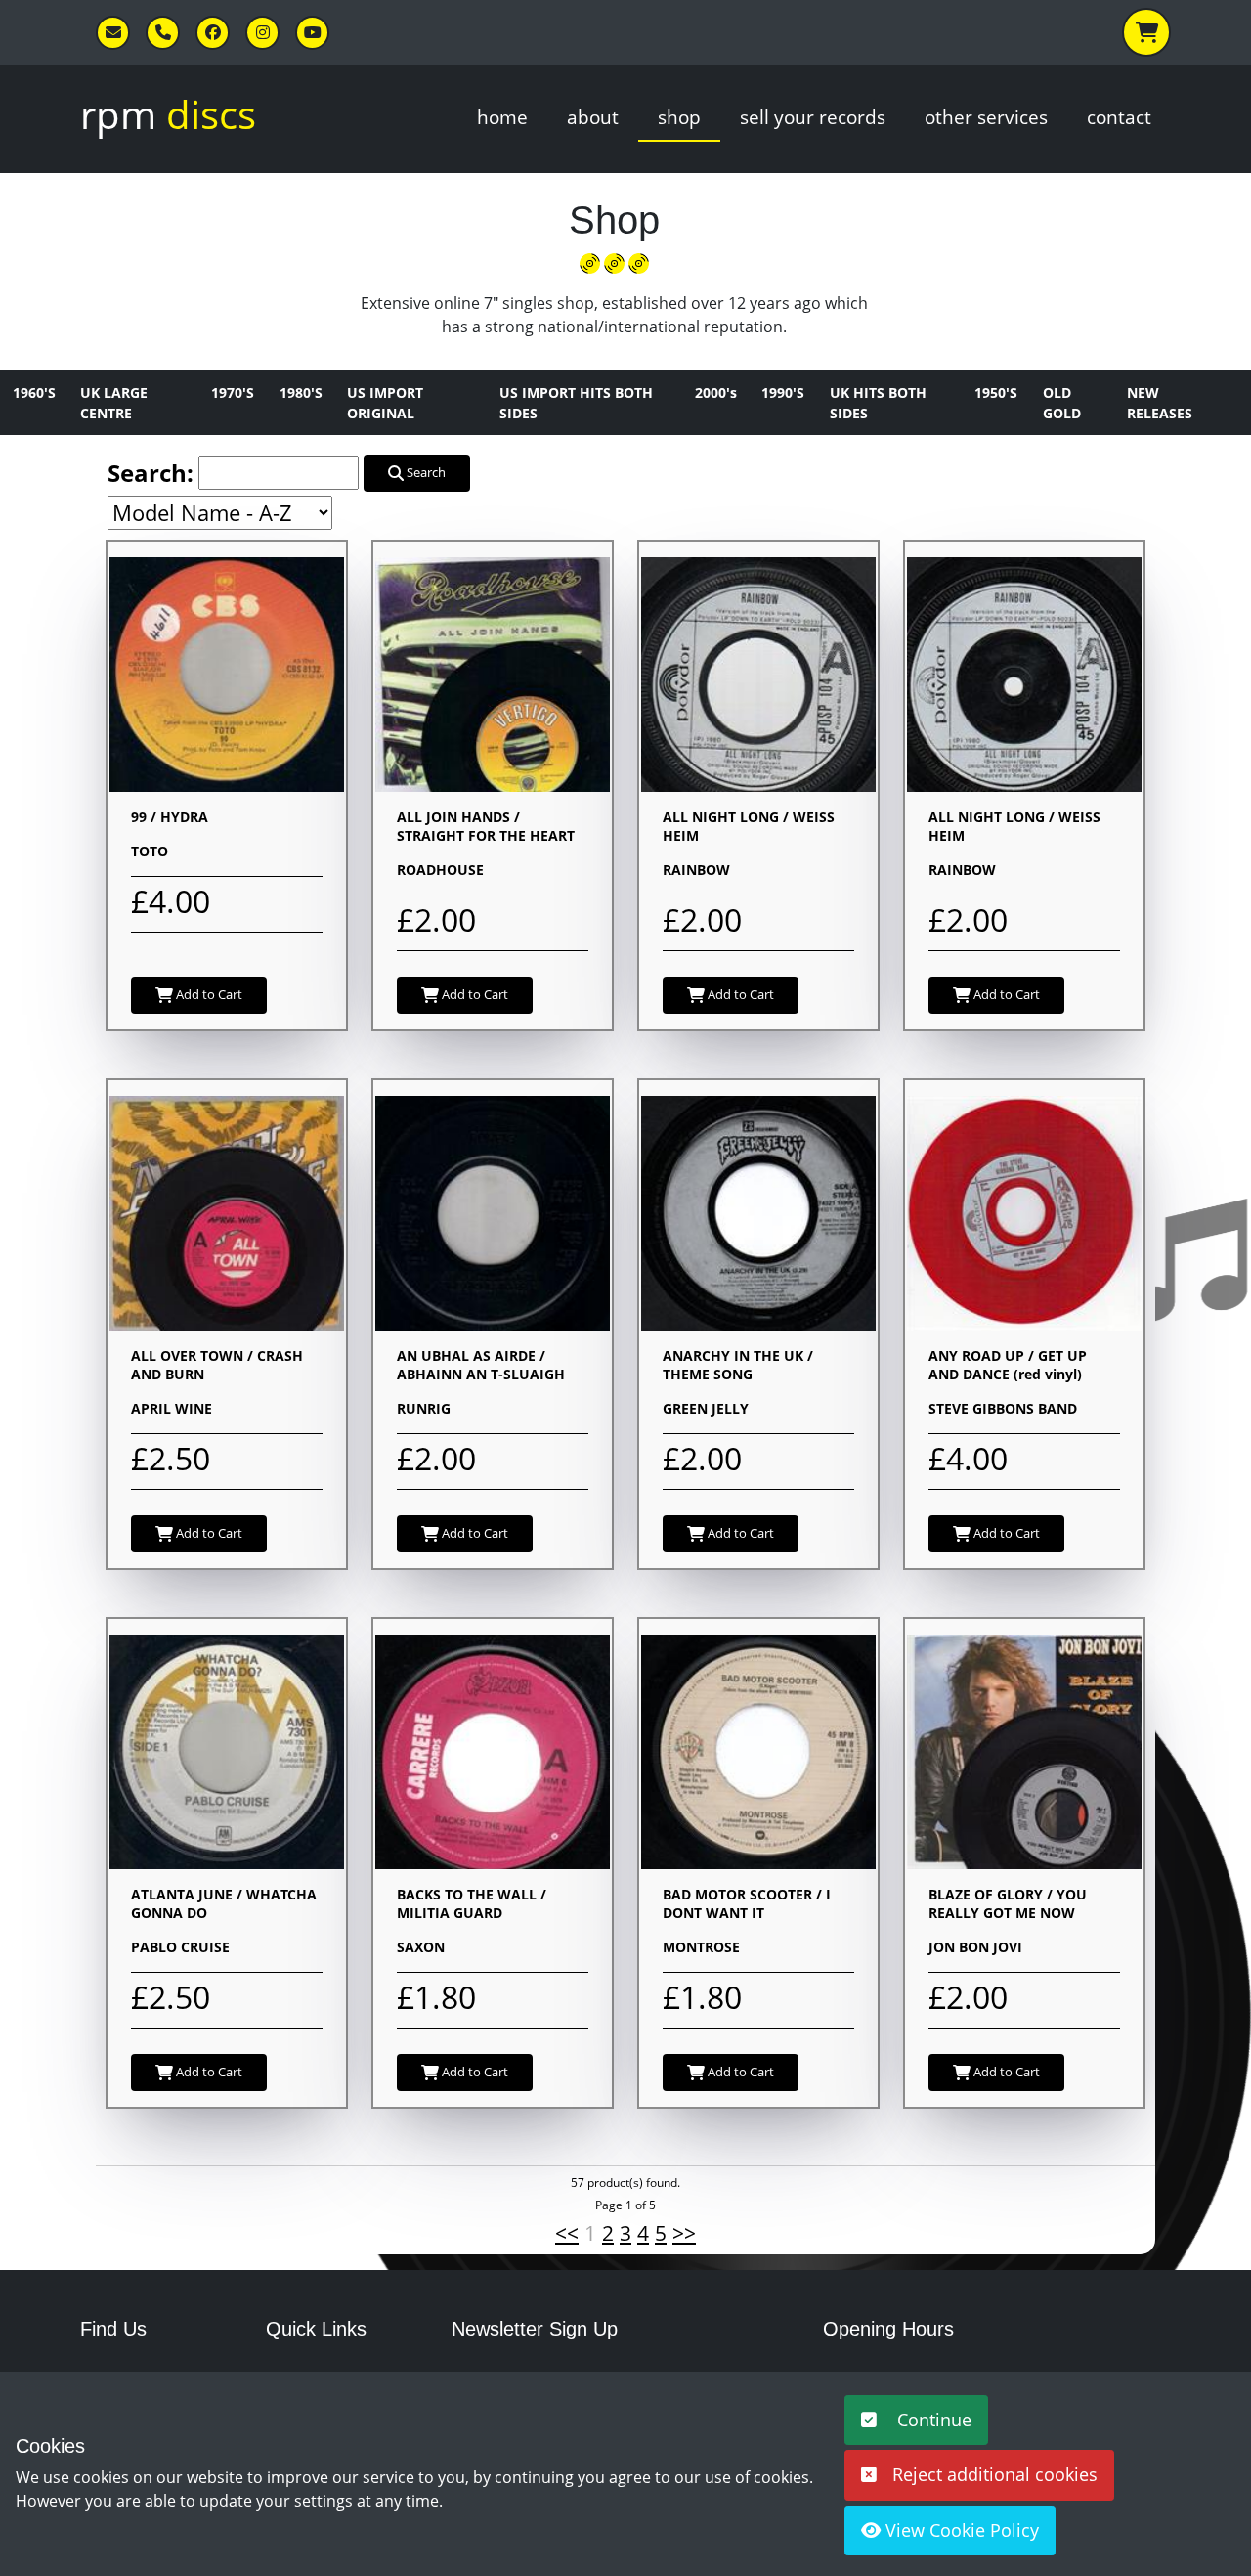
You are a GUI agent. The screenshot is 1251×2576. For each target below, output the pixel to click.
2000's (716, 393)
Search (425, 472)
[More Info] (227, 673)
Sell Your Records (813, 117)
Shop (679, 117)
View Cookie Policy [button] (960, 2530)
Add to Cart (208, 994)
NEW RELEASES (1160, 403)
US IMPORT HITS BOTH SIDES (576, 403)
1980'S (301, 393)
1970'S (233, 393)
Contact (1119, 117)
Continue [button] (932, 2420)
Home (502, 117)
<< (567, 2233)
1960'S (34, 393)
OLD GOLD (1062, 403)
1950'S (996, 393)
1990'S (783, 393)
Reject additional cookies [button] (995, 2474)
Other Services (986, 117)
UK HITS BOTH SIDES (878, 403)
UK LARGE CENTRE (114, 403)
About (593, 117)
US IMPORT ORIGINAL (385, 403)
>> (684, 2233)
